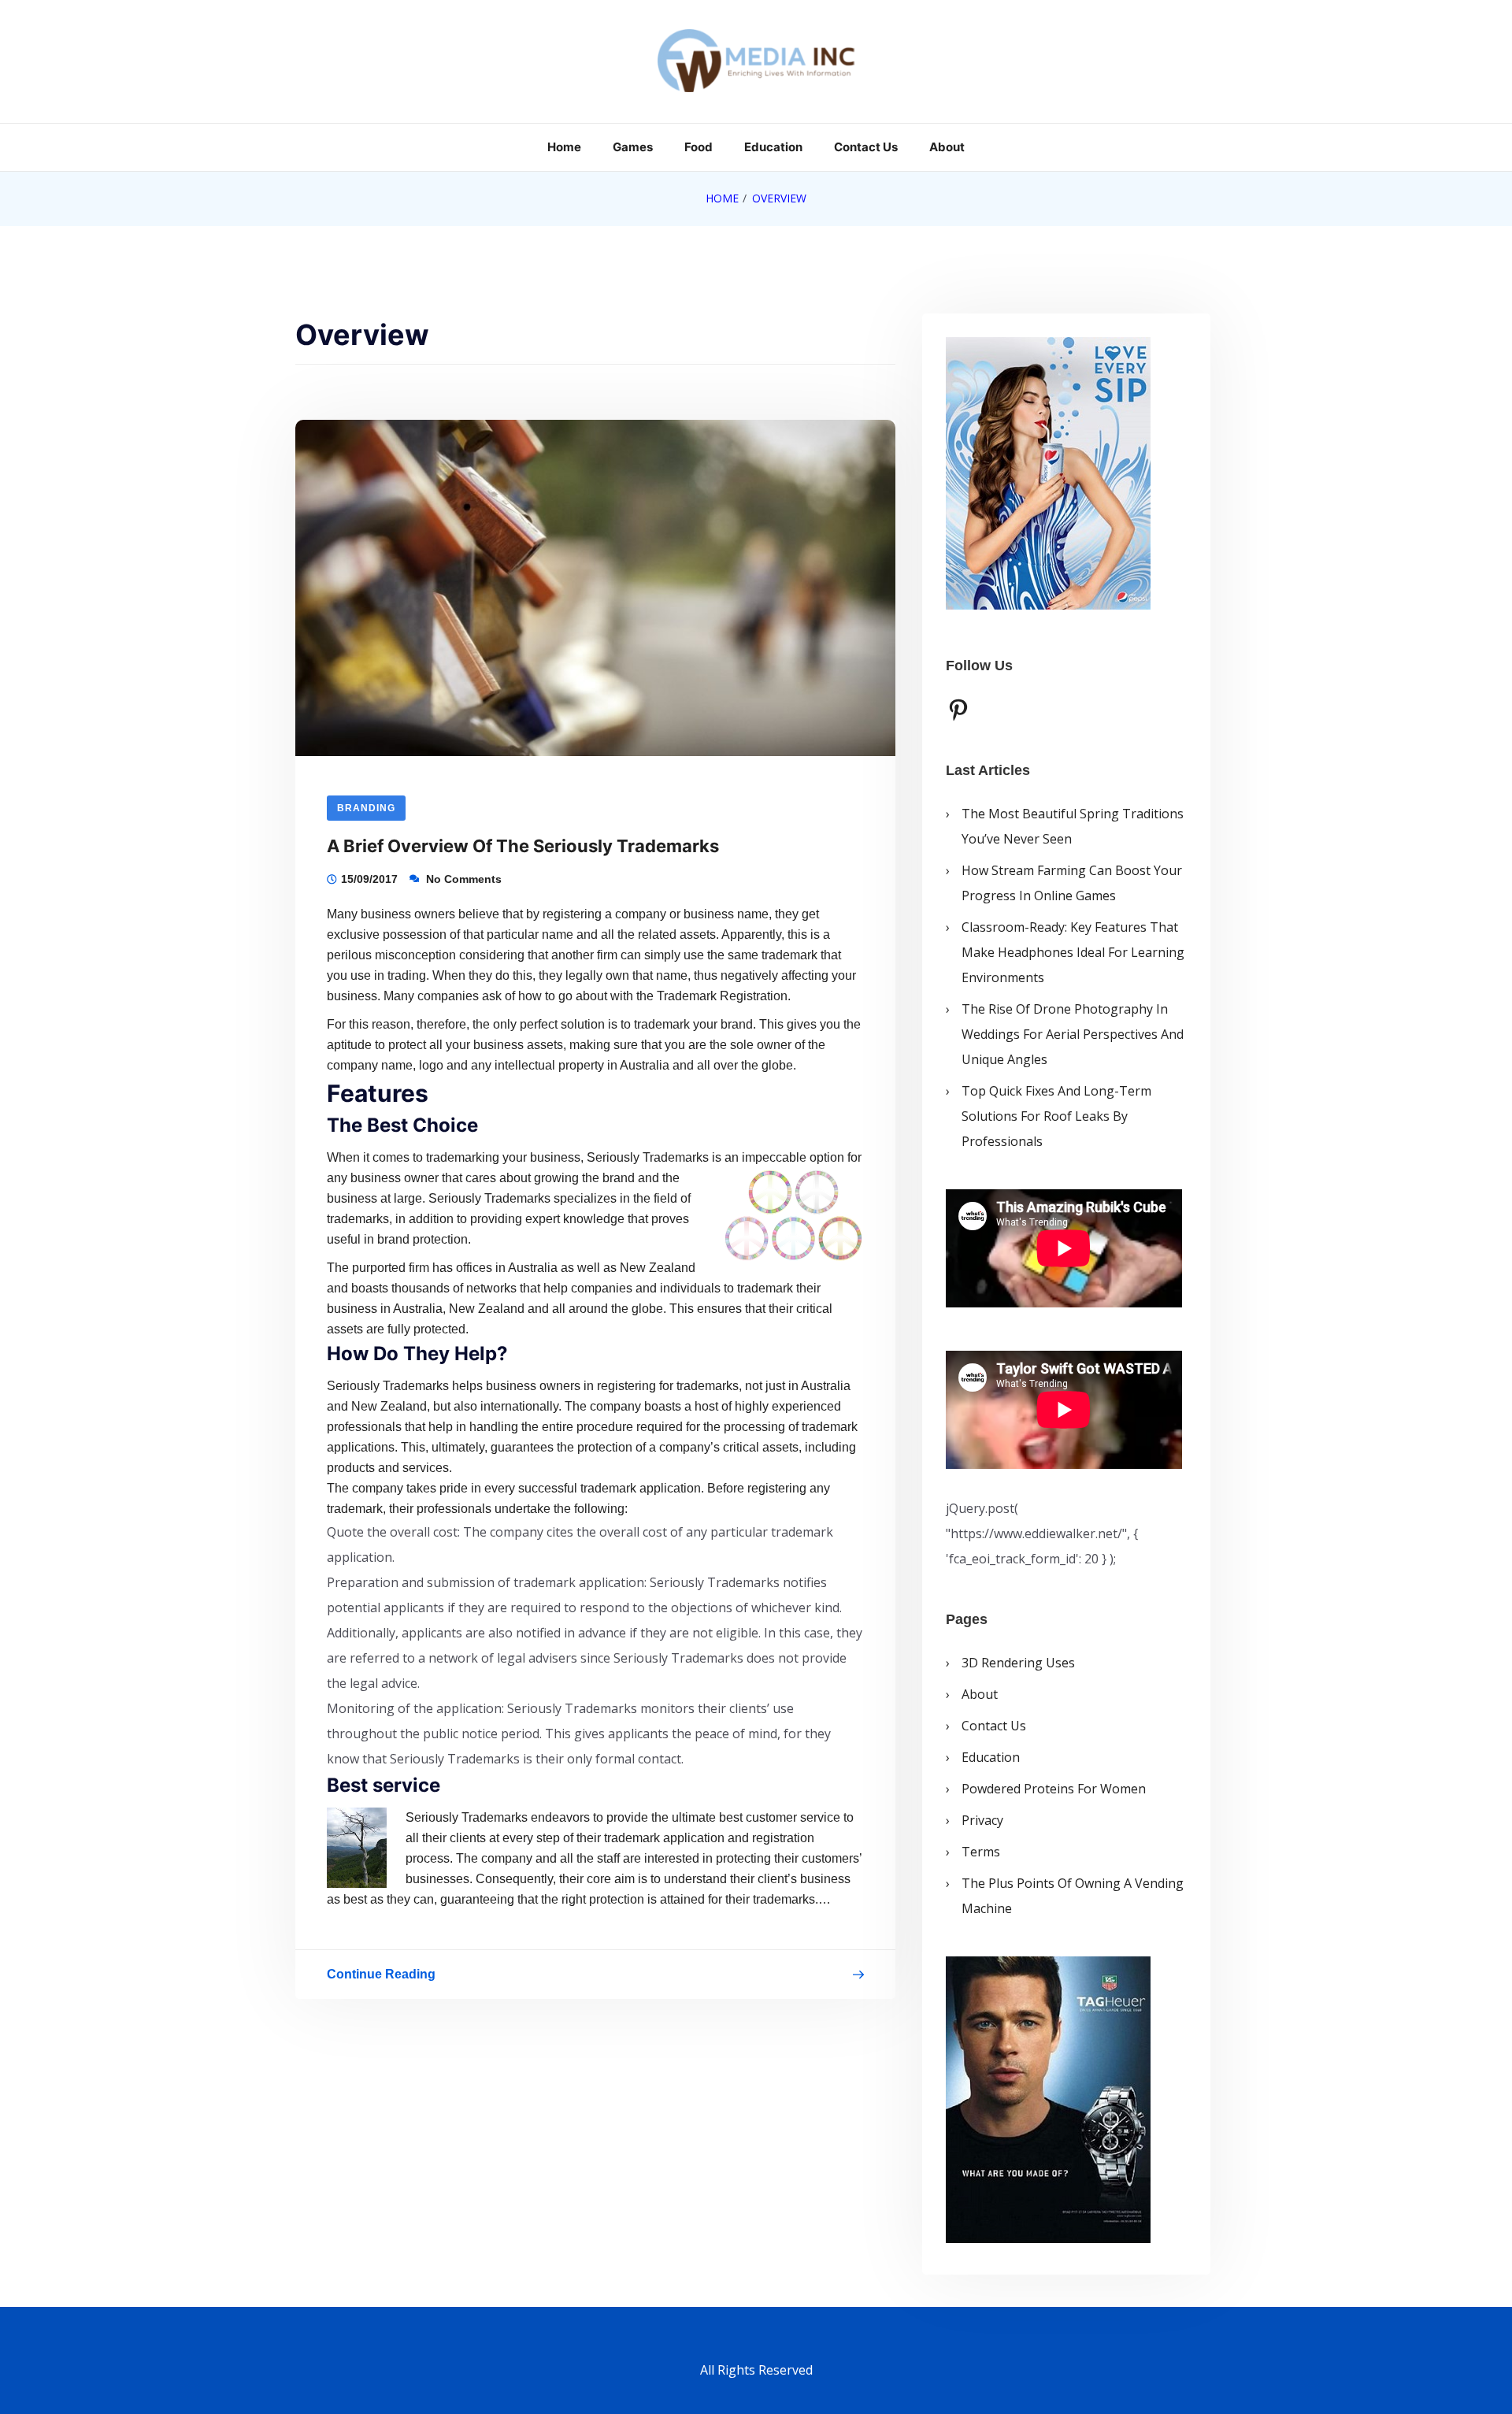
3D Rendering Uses (1018, 1663)
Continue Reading (381, 1977)
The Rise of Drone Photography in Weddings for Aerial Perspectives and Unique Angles (1073, 1034)
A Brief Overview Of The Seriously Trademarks (523, 846)
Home (564, 147)
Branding (366, 808)
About (947, 147)
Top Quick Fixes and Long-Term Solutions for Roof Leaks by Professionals (1056, 1116)
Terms (981, 1852)
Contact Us (866, 147)
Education (773, 147)
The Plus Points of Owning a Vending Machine (1073, 1896)
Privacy (982, 1820)
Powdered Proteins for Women (1054, 1789)
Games (633, 147)
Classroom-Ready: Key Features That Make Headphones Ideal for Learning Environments (1073, 952)
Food (699, 147)
